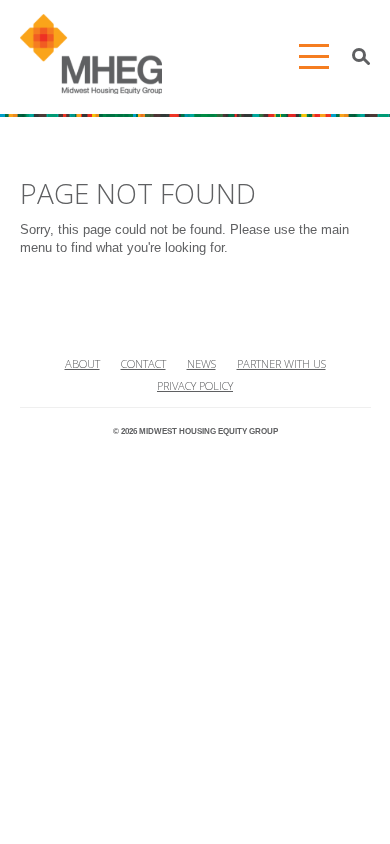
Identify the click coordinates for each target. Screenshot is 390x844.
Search (361, 57)
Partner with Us (281, 363)
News (201, 363)
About (82, 363)
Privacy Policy (195, 385)
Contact (143, 363)
